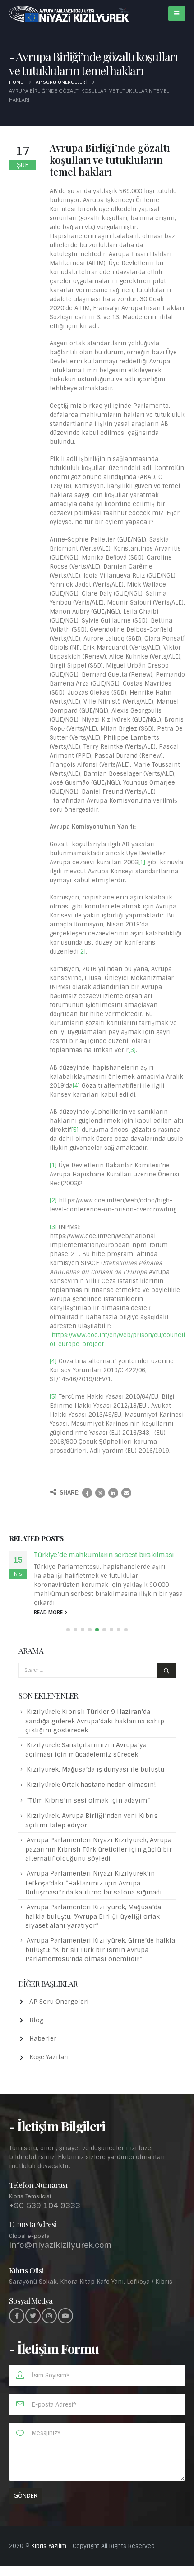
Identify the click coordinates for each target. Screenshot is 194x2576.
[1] (142, 862)
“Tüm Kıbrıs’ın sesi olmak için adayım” (88, 1800)
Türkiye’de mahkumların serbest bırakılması (104, 1555)
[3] (132, 1050)
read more (49, 1612)
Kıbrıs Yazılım (49, 2546)
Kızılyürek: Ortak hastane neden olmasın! (91, 1785)
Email (126, 1493)
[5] (75, 1130)
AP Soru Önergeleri (59, 2002)
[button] (68, 1630)
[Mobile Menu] (177, 14)
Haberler (43, 2038)
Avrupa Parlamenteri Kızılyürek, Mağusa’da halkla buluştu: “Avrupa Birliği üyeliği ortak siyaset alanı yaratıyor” (93, 1916)
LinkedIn (113, 1493)
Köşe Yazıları (49, 2057)
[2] (82, 951)
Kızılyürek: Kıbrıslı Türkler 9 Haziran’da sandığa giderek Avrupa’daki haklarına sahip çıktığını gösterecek (95, 1721)
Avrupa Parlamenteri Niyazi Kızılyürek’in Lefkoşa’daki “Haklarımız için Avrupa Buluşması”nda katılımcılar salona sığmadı (94, 1882)
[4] (76, 1086)
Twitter (100, 1493)
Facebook (87, 1493)
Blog (37, 2020)
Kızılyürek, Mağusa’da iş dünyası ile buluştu (95, 1769)
